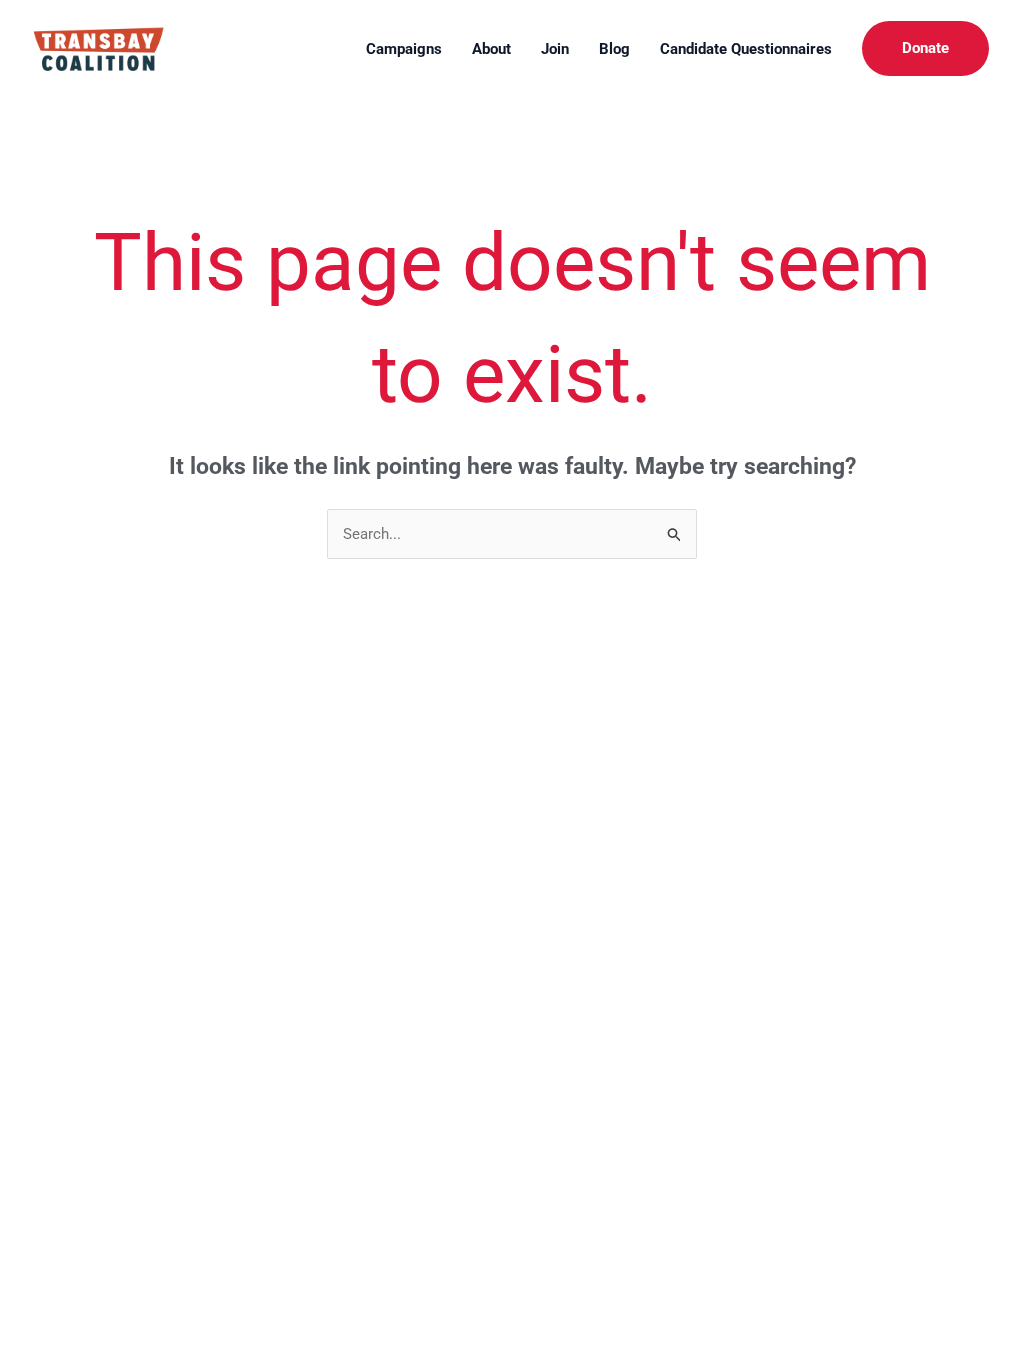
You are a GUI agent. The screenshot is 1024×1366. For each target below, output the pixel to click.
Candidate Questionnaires (746, 49)
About (491, 49)
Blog (614, 49)
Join (555, 49)
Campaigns (404, 49)
